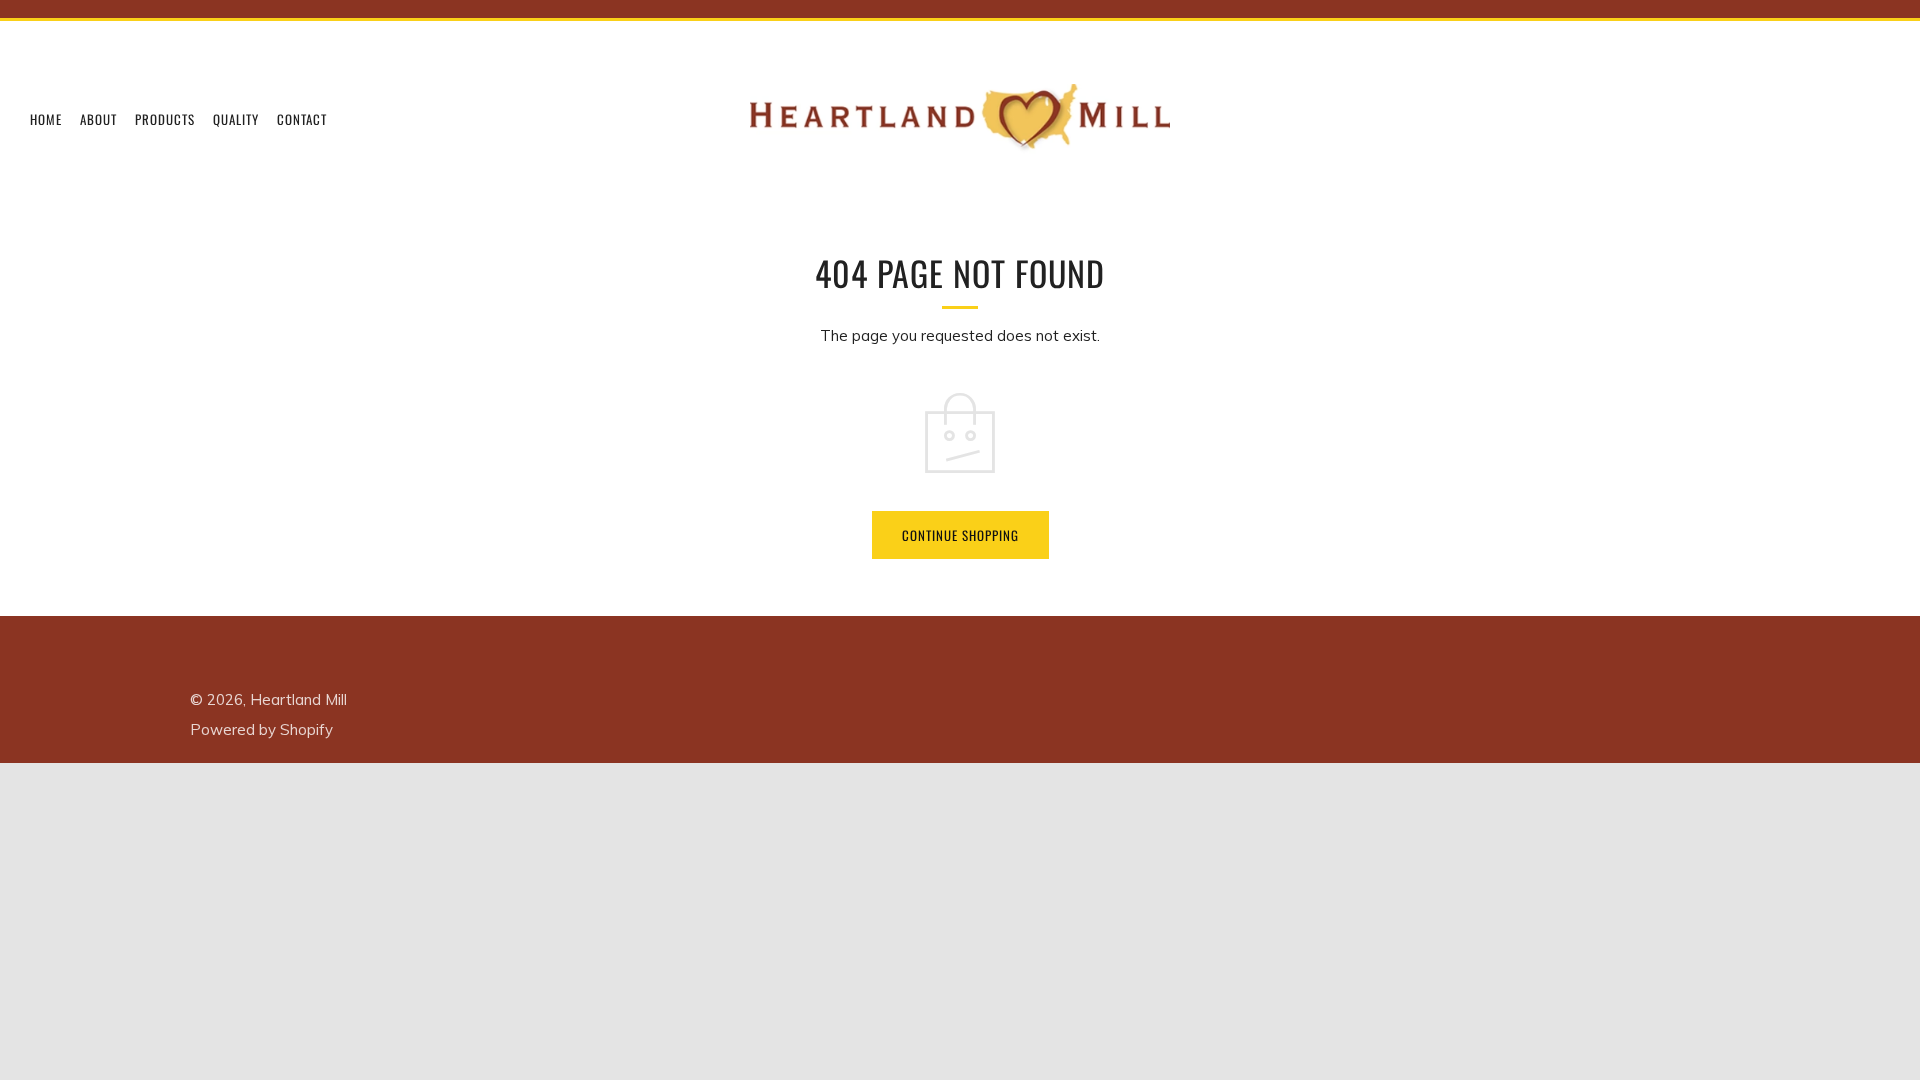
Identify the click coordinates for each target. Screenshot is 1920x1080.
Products (165, 119)
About (98, 119)
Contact (302, 119)
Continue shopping (960, 535)
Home (46, 119)
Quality (236, 119)
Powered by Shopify (261, 729)
